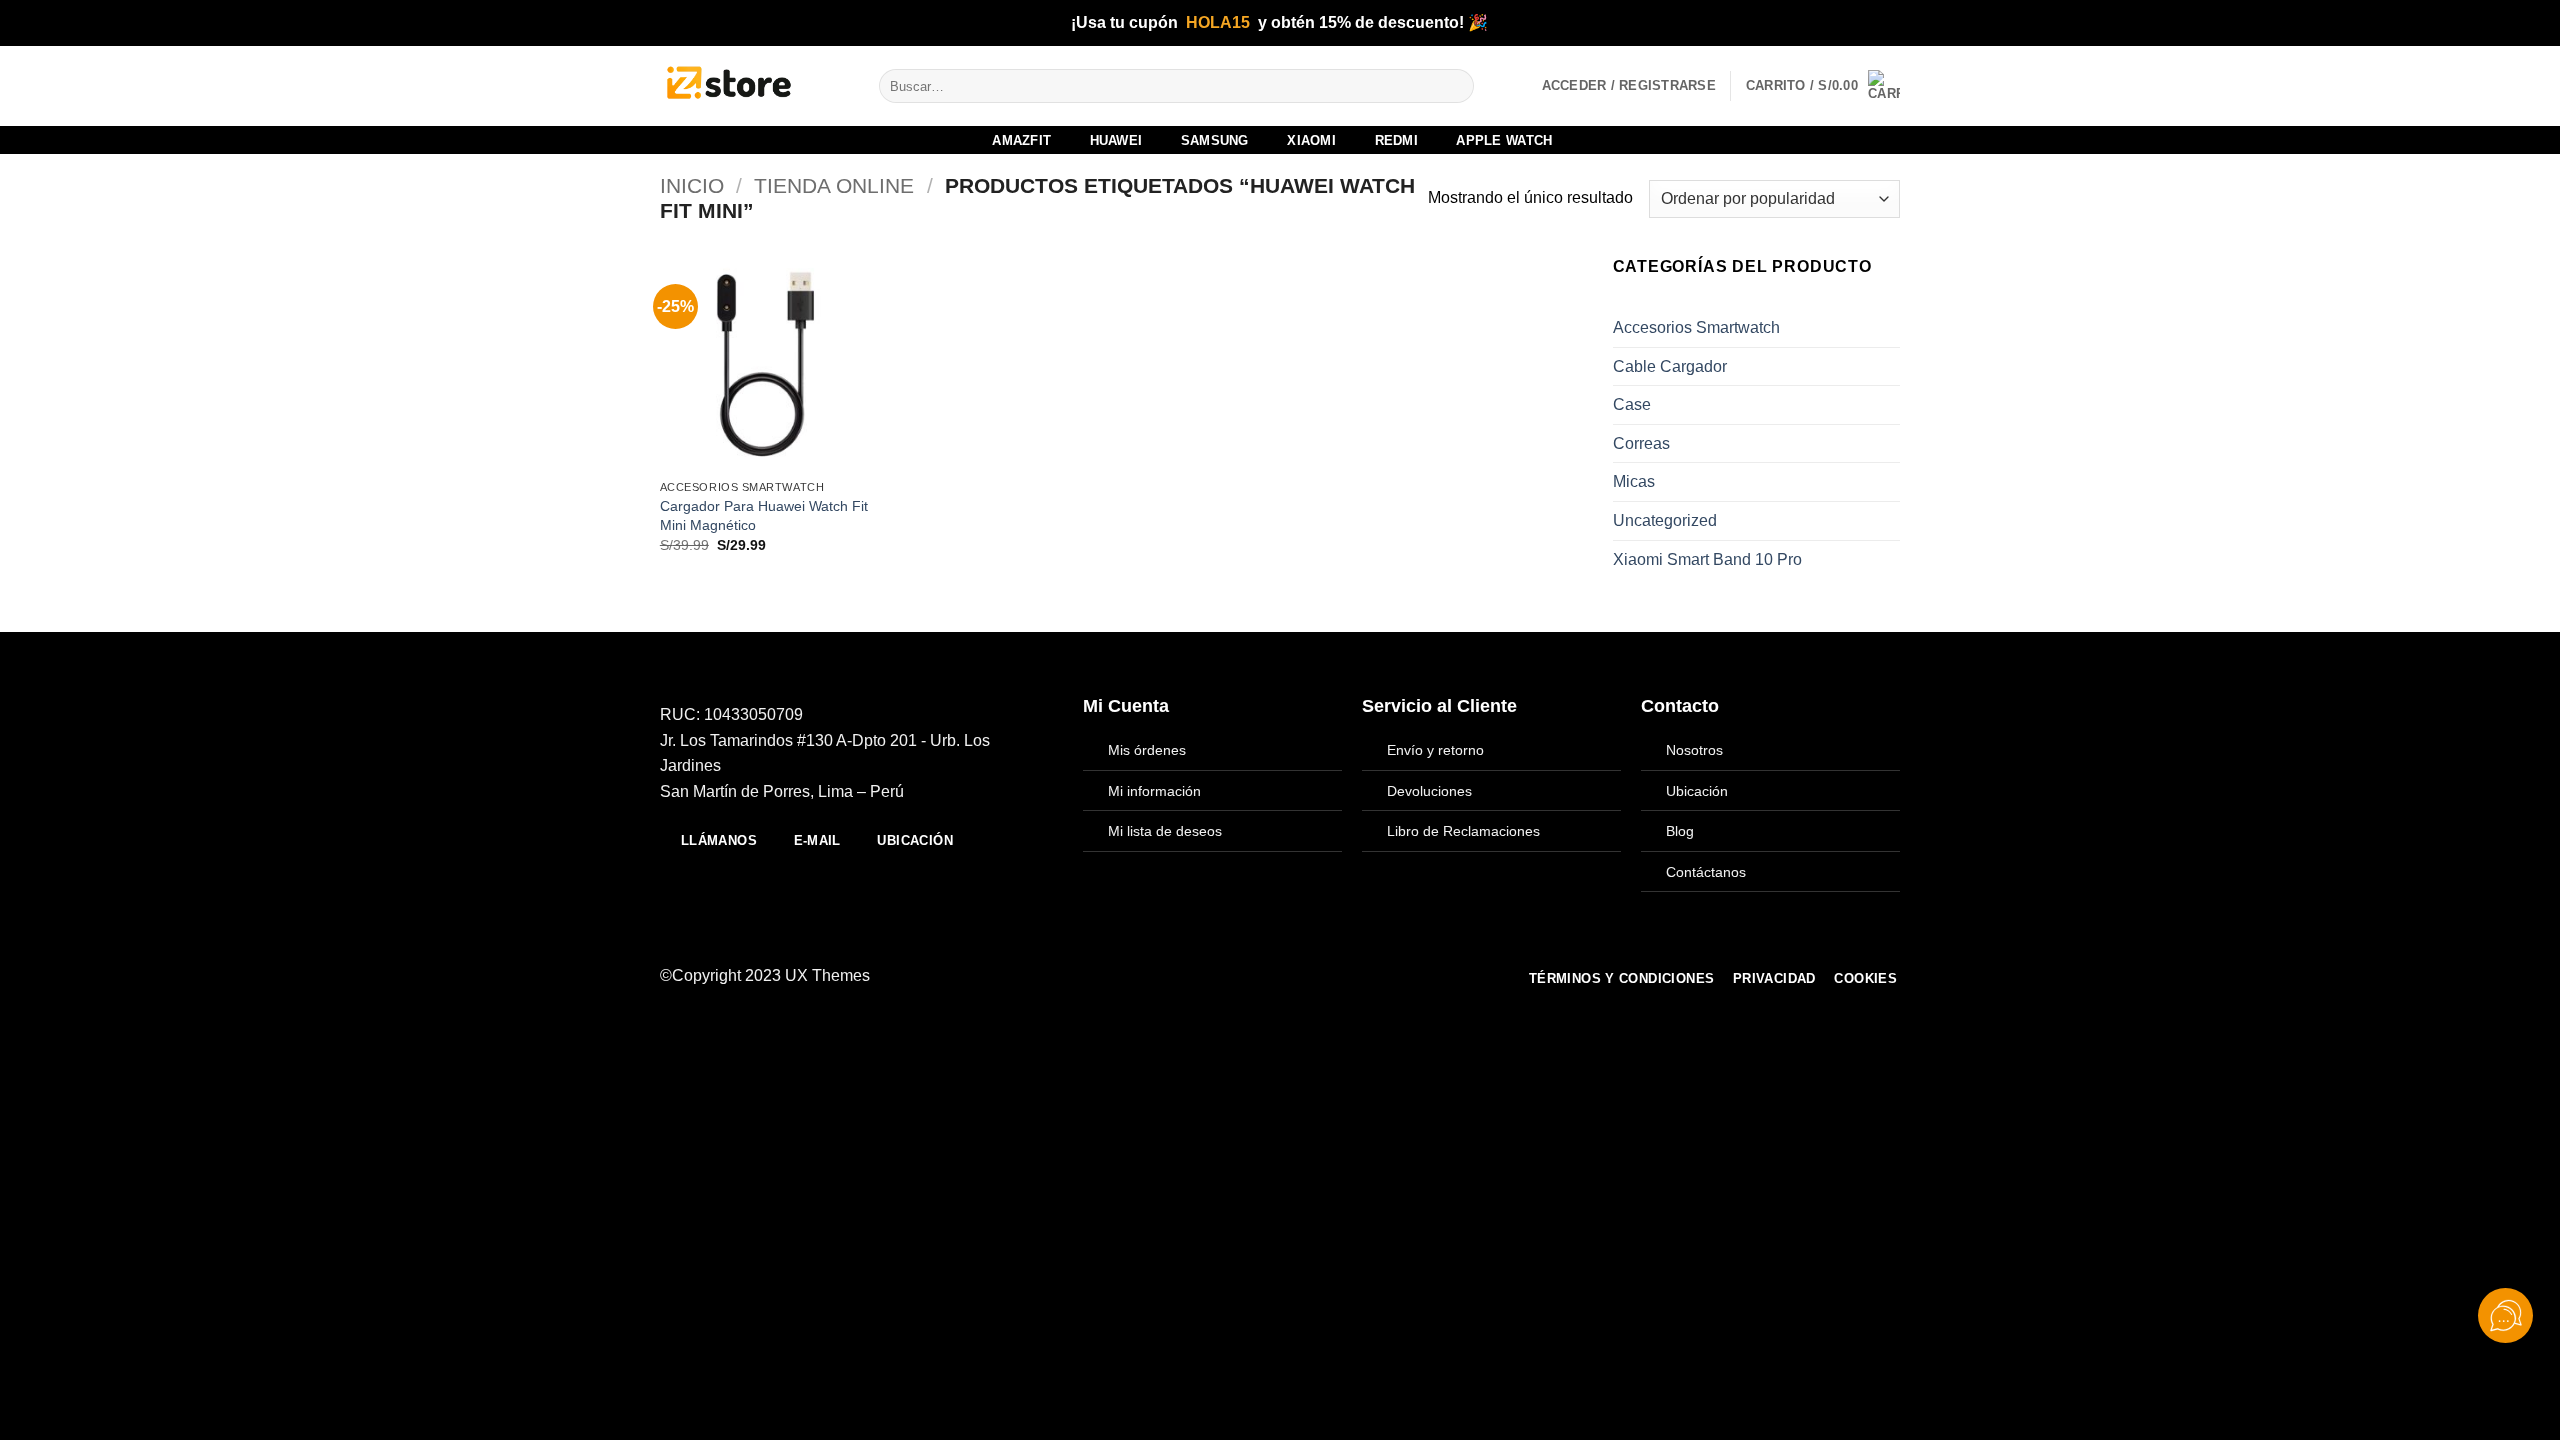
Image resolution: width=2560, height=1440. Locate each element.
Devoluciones (1429, 791)
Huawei (1116, 140)
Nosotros (1694, 750)
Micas (1634, 481)
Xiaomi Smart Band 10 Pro (1707, 559)
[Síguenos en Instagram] (1202, 976)
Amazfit (1021, 140)
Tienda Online (834, 185)
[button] (1823, 86)
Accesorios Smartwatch (1696, 327)
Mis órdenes (1147, 750)
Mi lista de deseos (1165, 831)
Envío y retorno (1435, 750)
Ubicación (1697, 791)
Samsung (1215, 140)
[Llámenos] (1276, 976)
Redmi (1396, 140)
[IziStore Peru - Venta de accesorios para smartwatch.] (754, 86)
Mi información (1154, 791)
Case (1632, 404)
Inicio (692, 185)
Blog (1680, 831)
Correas (1641, 443)
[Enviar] (1454, 86)
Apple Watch (1504, 140)
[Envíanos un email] (1251, 976)
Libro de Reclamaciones (1463, 831)
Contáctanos (1706, 872)
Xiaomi (1311, 140)
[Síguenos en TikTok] (1227, 976)
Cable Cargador (1670, 366)
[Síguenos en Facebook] (1178, 976)
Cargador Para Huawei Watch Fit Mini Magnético (764, 515)
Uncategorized (1665, 520)
